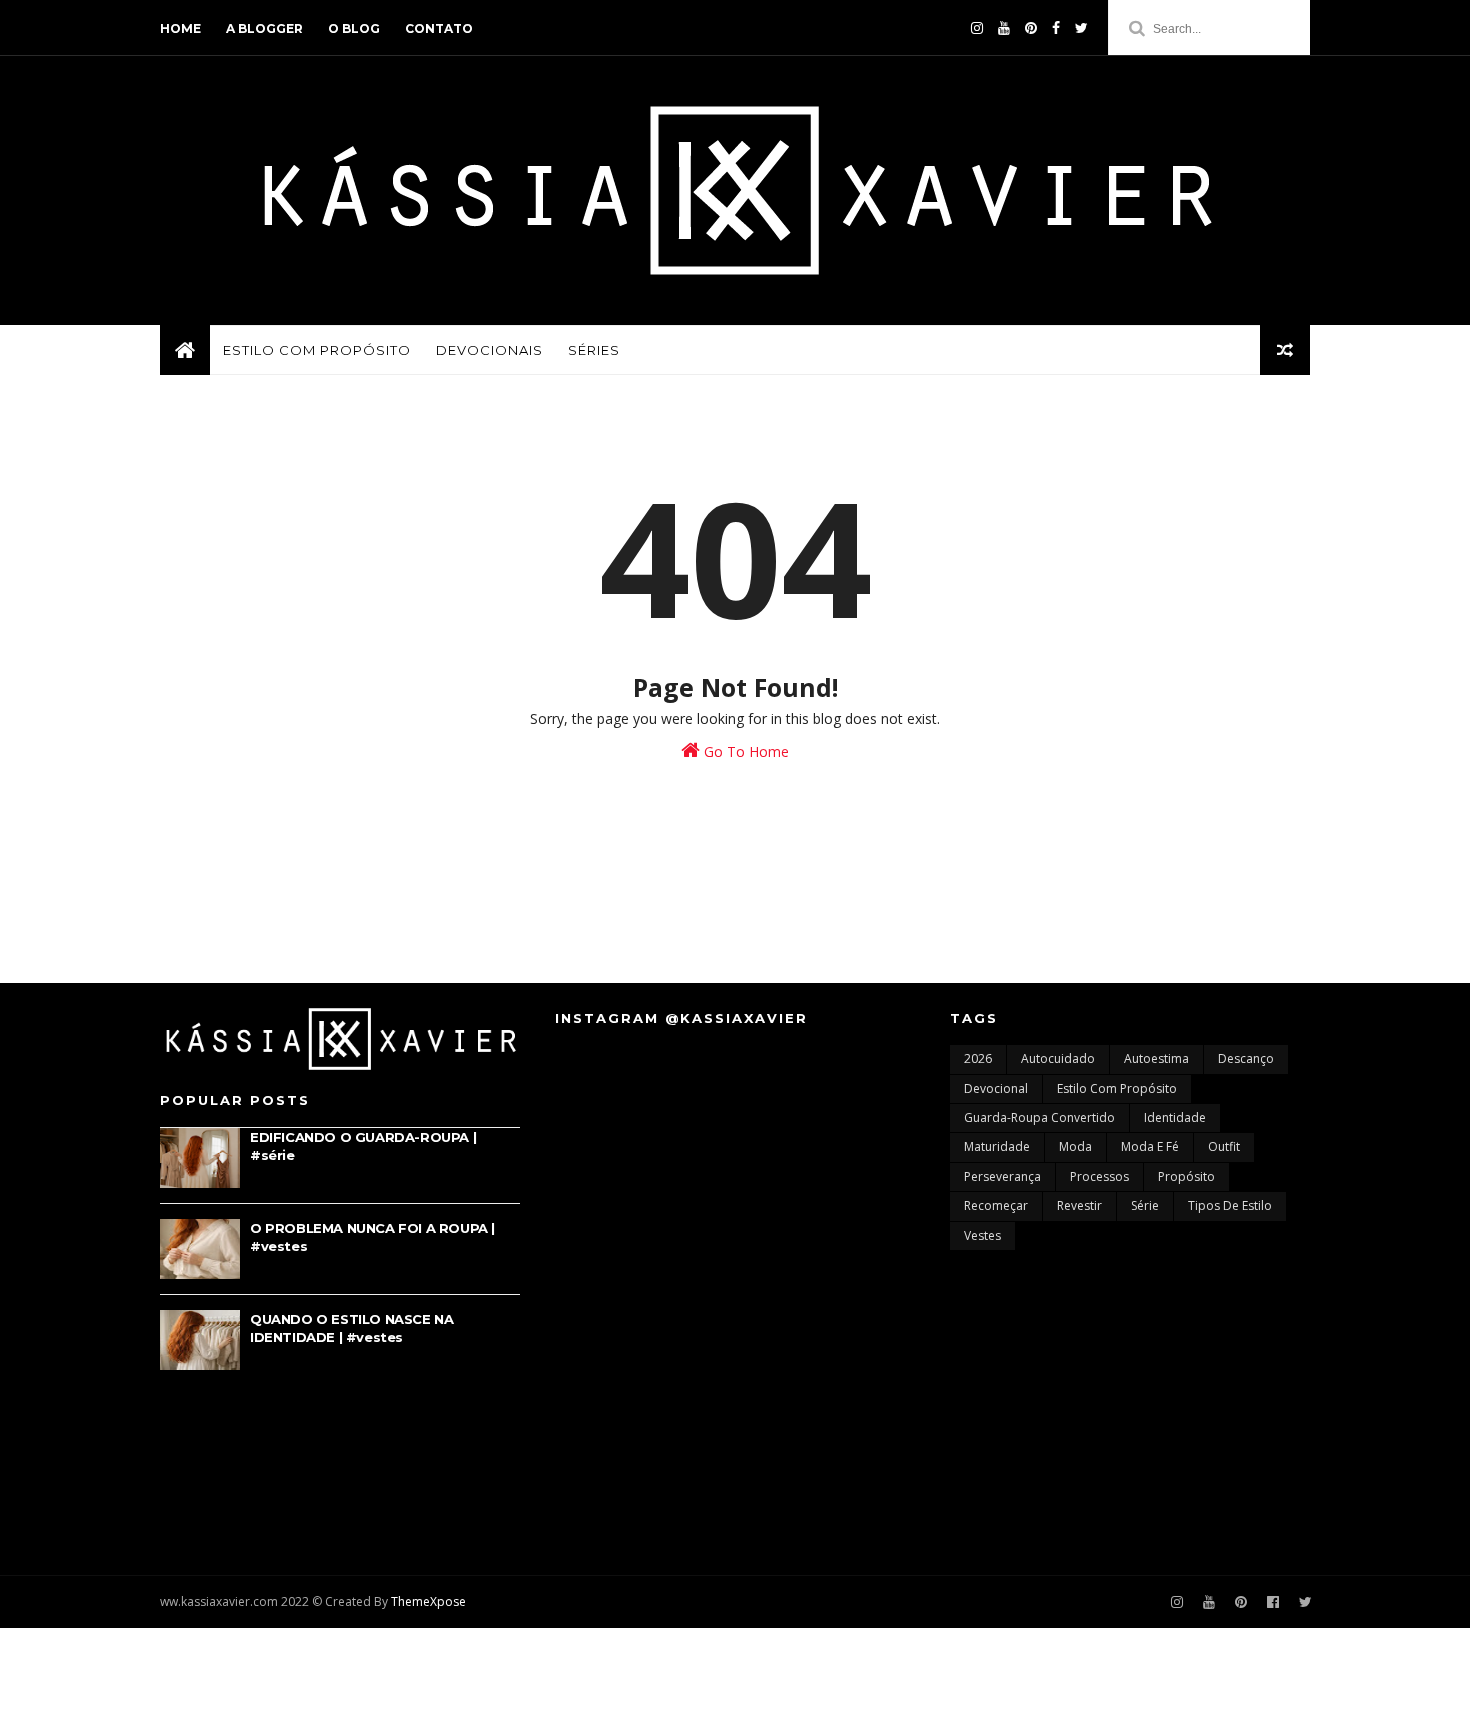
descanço (1246, 1058)
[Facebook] (1056, 28)
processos (1099, 1176)
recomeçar (996, 1205)
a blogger (264, 28)
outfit (1224, 1146)
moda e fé (1150, 1146)
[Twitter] (1081, 28)
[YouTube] (1004, 28)
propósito (1186, 1176)
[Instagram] (1177, 1602)
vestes (982, 1235)
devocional (996, 1088)
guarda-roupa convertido (1039, 1117)
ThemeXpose (428, 1601)
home (180, 28)
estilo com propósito (1117, 1088)
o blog (354, 28)
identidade (1175, 1117)
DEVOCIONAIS (489, 350)
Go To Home (744, 751)
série (1145, 1205)
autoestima (1156, 1058)
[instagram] (977, 28)
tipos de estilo (1230, 1205)
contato (439, 28)
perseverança (1002, 1176)
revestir (1079, 1205)
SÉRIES (594, 350)
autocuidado (1058, 1058)
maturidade (997, 1146)
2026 (978, 1058)
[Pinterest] (1031, 28)
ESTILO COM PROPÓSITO (317, 350)
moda (1075, 1146)
